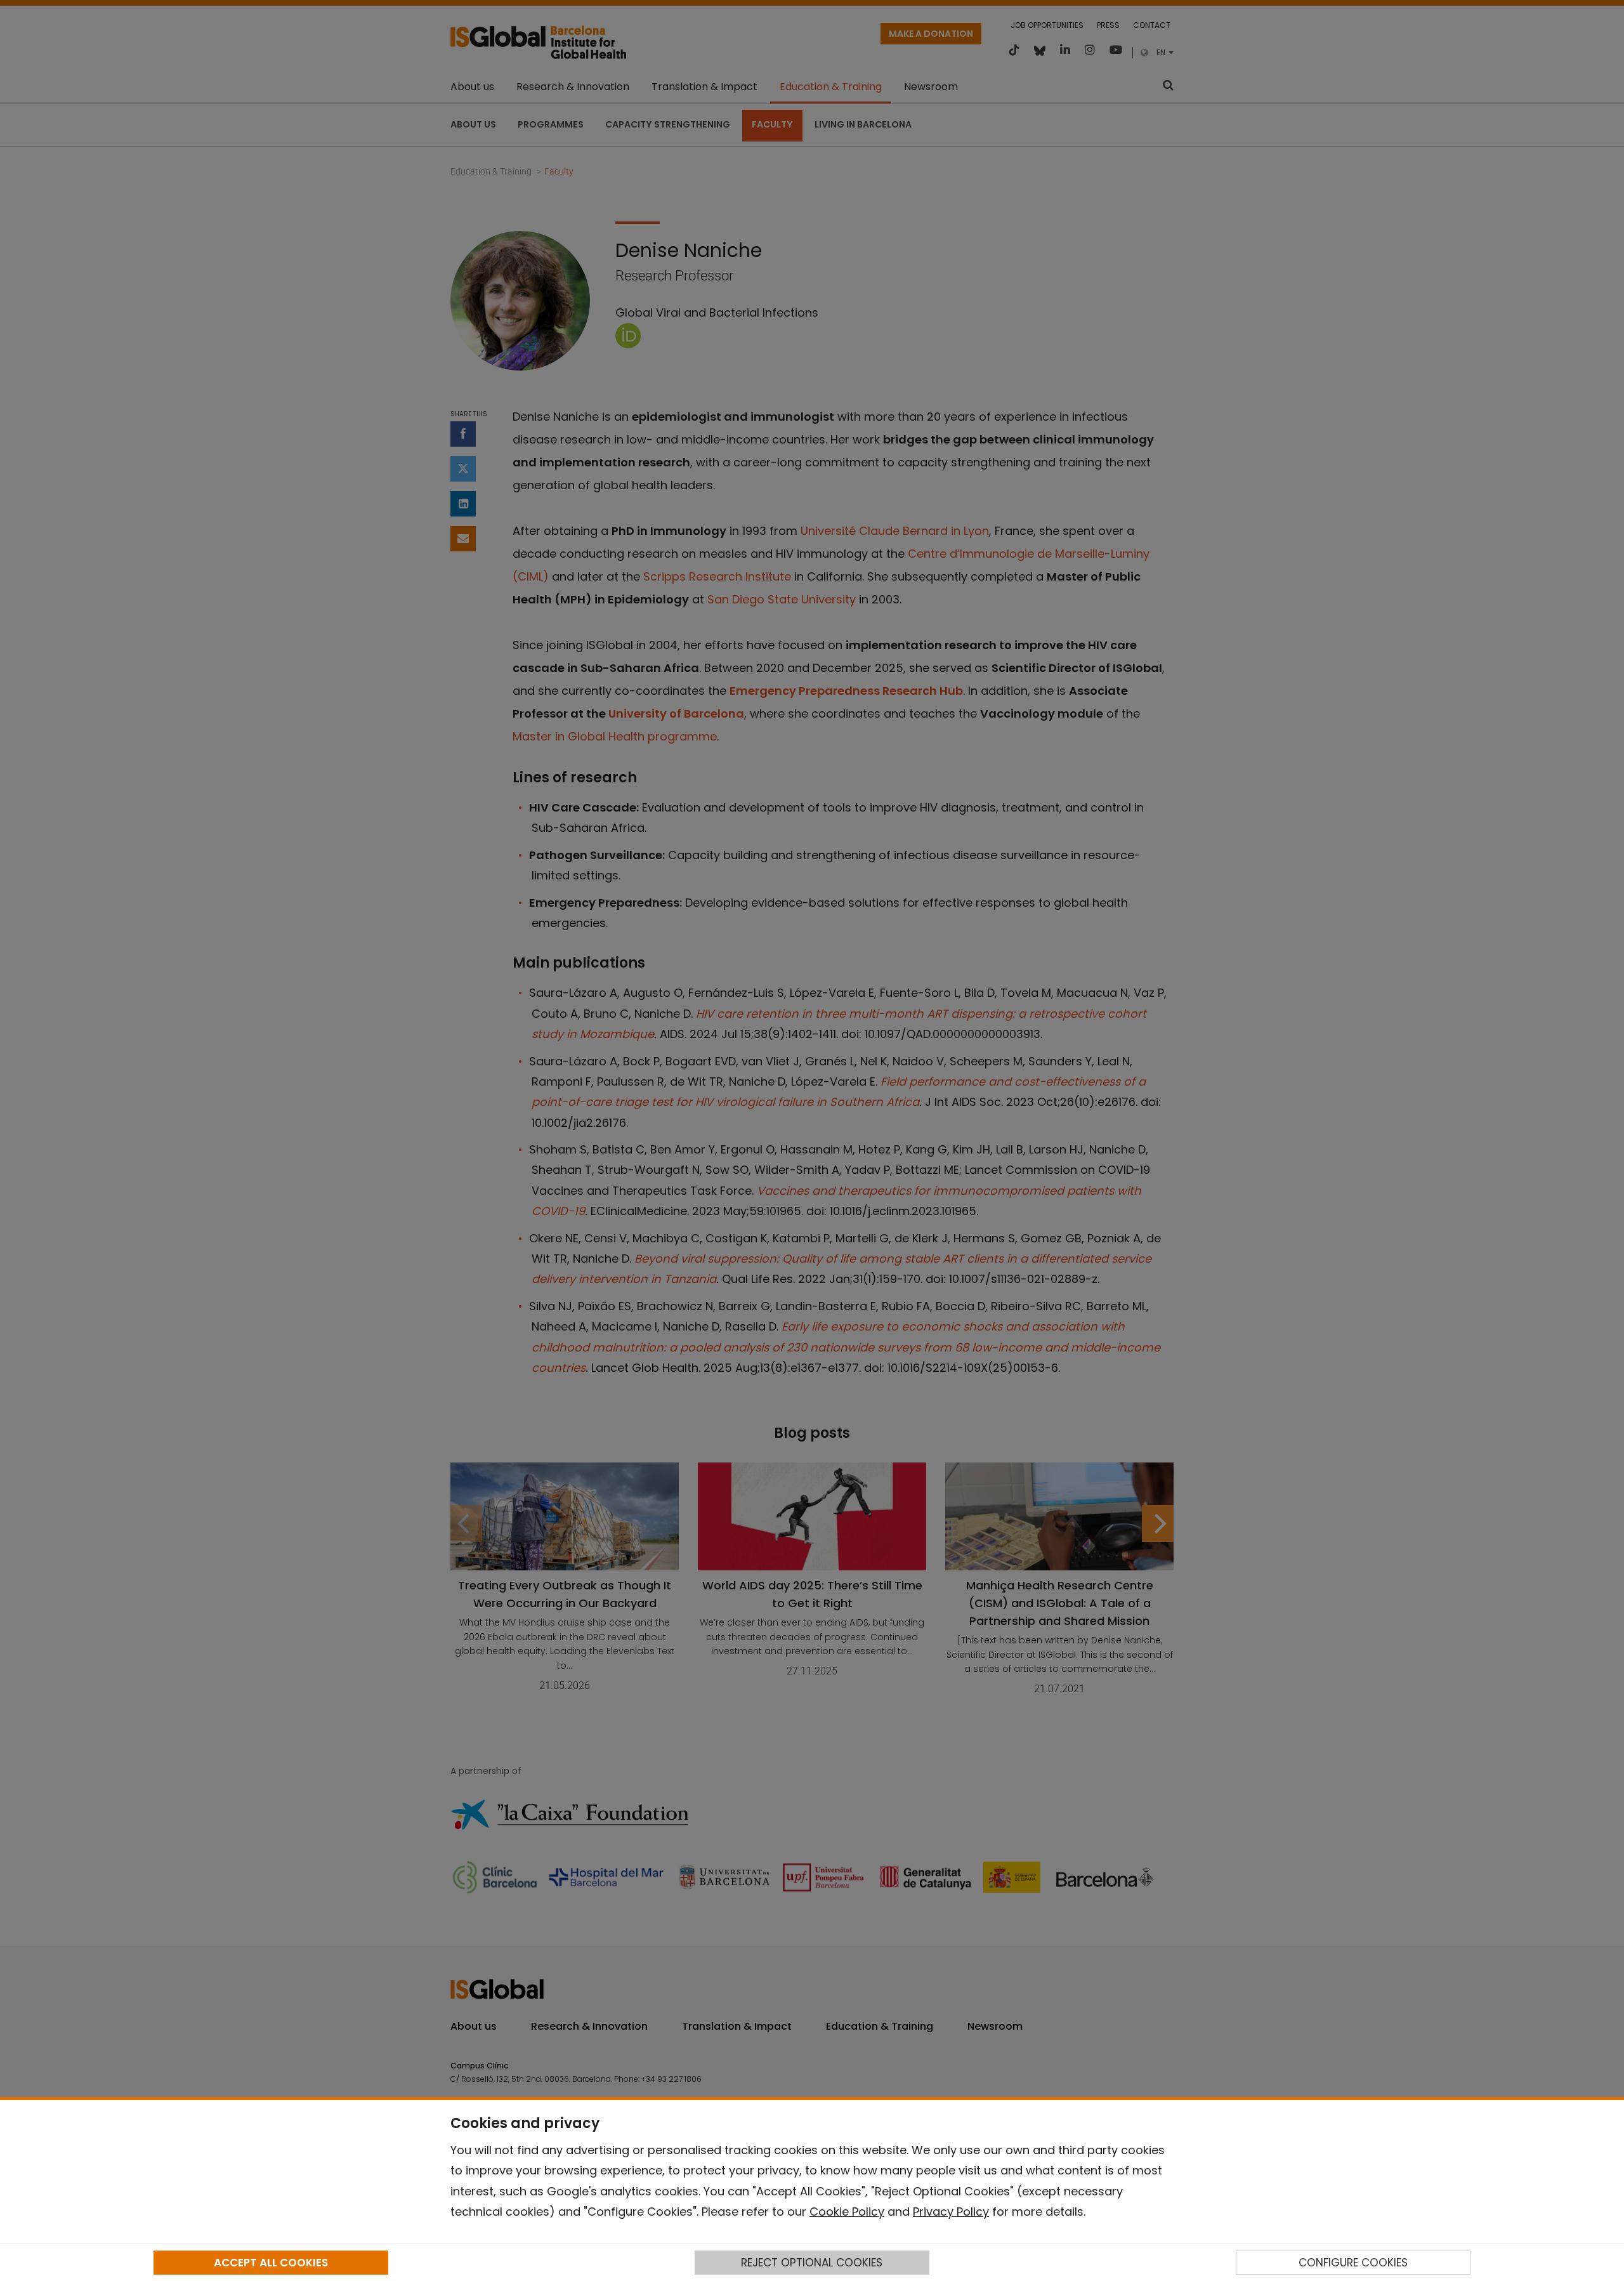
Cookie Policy (847, 2212)
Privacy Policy (951, 2212)
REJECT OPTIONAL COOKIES (812, 2263)
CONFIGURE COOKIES (1353, 2263)
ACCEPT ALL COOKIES (271, 2263)
